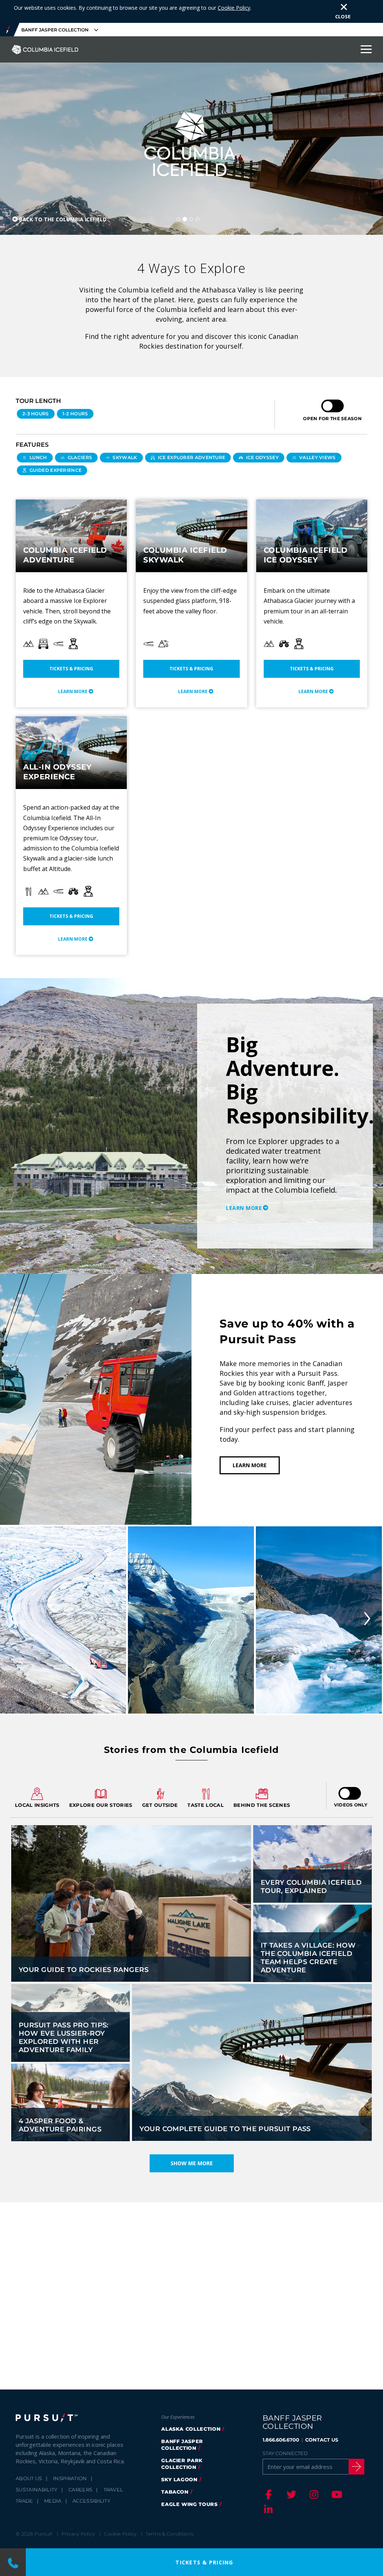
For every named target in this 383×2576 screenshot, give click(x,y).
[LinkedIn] (267, 2509)
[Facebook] (267, 2494)
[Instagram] (313, 2494)
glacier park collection (182, 2464)
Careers (80, 2489)
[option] (191, 1126)
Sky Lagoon (179, 2479)
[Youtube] (336, 2494)
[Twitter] (290, 2494)
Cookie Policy (234, 8)
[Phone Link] (13, 2562)
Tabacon (175, 2492)
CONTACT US (322, 2440)
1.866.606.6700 (281, 2440)
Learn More (73, 691)
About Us (29, 2478)
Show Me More (192, 2163)
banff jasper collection (182, 2445)
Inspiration (70, 2478)
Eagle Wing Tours (189, 2504)
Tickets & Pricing (71, 669)
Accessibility (91, 2501)
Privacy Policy (78, 2534)
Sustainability (37, 2489)
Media (53, 2501)
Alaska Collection (191, 2429)
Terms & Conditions (169, 2534)
